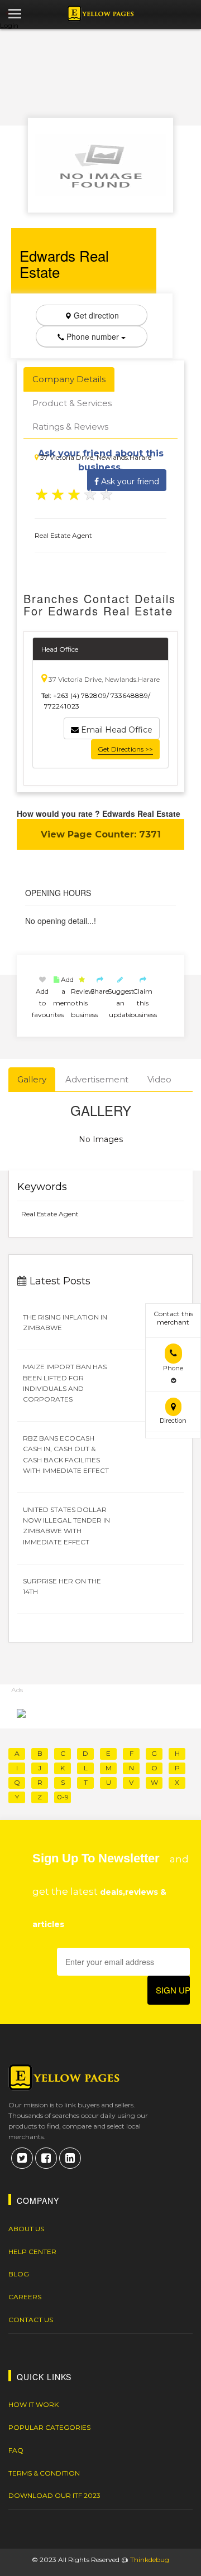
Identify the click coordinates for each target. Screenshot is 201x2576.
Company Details (69, 379)
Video (159, 1079)
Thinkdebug (150, 2560)
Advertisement (97, 1079)
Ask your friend (129, 482)
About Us (26, 2229)
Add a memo (64, 991)
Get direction (95, 315)
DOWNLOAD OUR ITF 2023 (54, 2495)
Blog (19, 2274)
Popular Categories (49, 2427)
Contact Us (31, 2320)
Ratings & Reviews (70, 427)
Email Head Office (116, 730)
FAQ (16, 2450)
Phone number (93, 336)
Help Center (32, 2252)
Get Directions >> (125, 749)
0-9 (63, 1797)
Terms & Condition (44, 2473)
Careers (25, 2297)
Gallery (32, 1079)
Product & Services (72, 403)
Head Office (60, 649)
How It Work (33, 2404)
